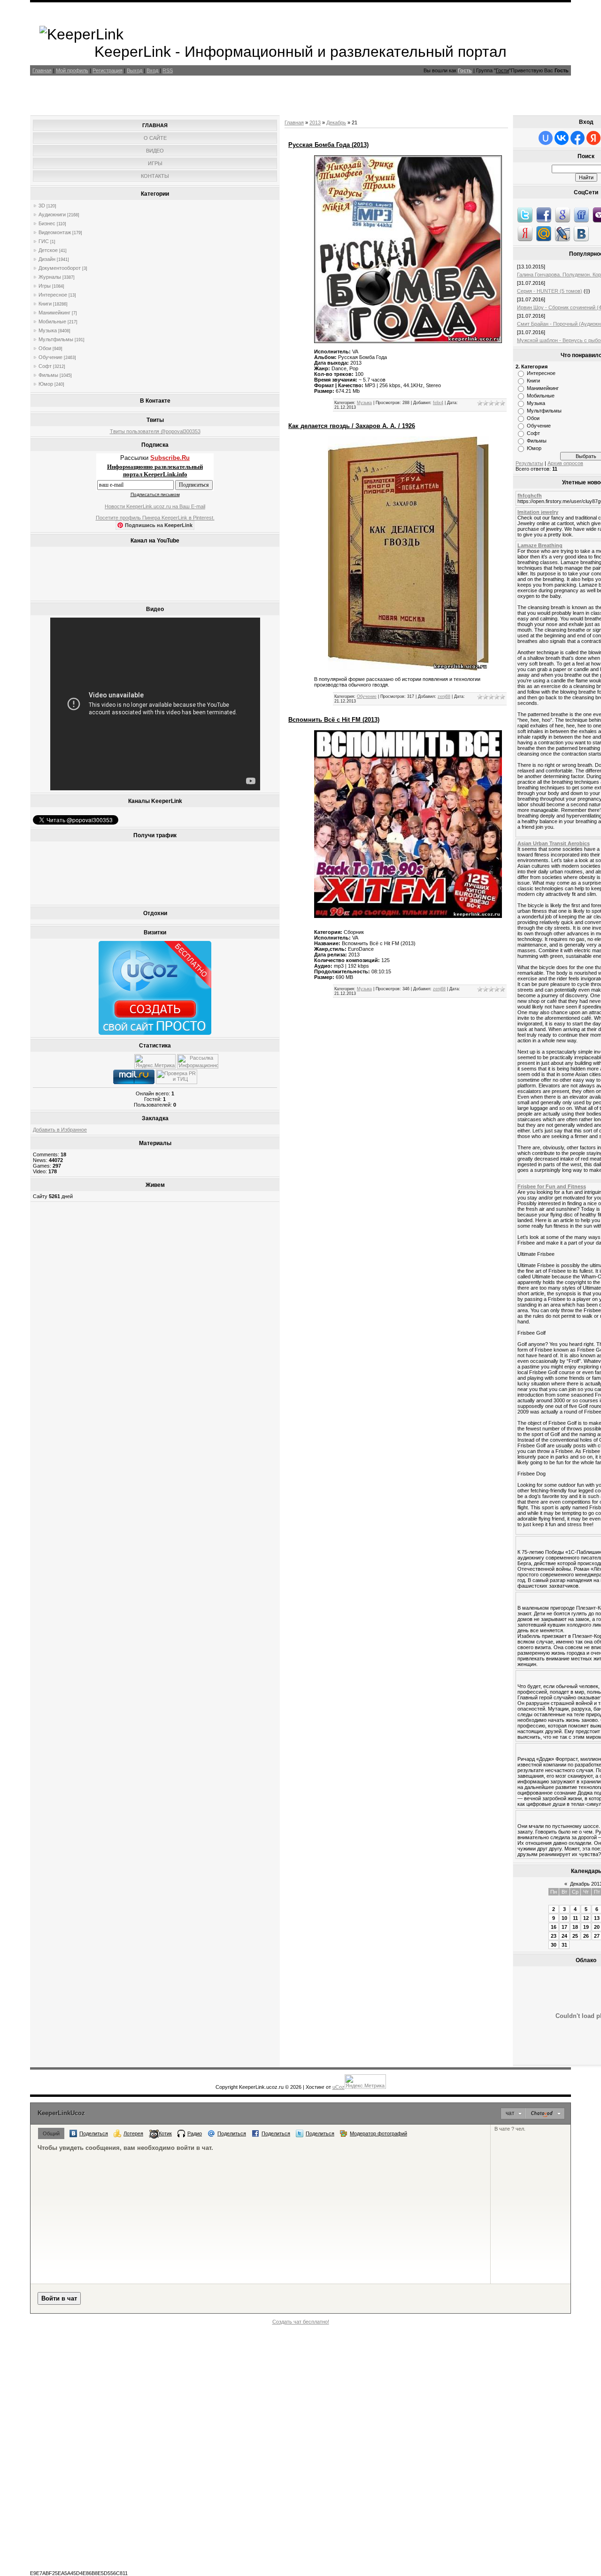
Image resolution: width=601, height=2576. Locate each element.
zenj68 (444, 696)
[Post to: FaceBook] (544, 214)
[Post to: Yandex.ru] (525, 233)
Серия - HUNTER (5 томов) (550, 291)
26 (586, 1936)
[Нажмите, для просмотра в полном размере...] (408, 341)
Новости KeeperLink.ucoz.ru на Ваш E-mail (155, 506)
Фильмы (48, 375)
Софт (45, 366)
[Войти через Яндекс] (593, 138)
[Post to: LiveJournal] (562, 233)
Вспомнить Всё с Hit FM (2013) (334, 720)
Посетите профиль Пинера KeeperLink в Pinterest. (155, 518)
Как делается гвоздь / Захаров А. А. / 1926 (352, 426)
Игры (45, 286)
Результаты (529, 463)
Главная (42, 70)
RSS (168, 70)
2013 (315, 122)
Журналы (50, 277)
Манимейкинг (54, 313)
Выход (135, 70)
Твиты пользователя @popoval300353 (155, 431)
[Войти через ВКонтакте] (562, 138)
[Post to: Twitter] (525, 214)
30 (554, 1945)
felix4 (438, 403)
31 (564, 1945)
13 (597, 1918)
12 (586, 1918)
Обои (45, 348)
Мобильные (52, 321)
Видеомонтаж (55, 232)
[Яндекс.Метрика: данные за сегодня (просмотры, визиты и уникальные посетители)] (155, 1061)
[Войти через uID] (546, 138)
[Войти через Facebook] (578, 138)
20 (597, 1927)
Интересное (53, 295)
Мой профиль (72, 70)
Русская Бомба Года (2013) (328, 145)
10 (564, 1918)
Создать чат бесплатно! (301, 2322)
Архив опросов (565, 463)
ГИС (44, 241)
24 (564, 1936)
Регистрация (108, 70)
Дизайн (47, 259)
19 (586, 1927)
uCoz (339, 2087)
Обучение (50, 357)
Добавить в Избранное (60, 1130)
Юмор (46, 384)
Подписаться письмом (155, 494)
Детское (48, 250)
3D (42, 206)
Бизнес (47, 223)
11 (575, 1918)
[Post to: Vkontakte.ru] (581, 233)
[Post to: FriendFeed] (581, 214)
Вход (152, 70)
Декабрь (336, 122)
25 (575, 1936)
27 (597, 1936)
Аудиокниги (52, 214)
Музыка (48, 330)
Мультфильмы (56, 339)
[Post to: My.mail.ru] (544, 233)
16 (554, 1927)
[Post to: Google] (562, 214)
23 (554, 1936)
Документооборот (60, 268)
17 (564, 1927)
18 (575, 1927)
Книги (45, 304)
